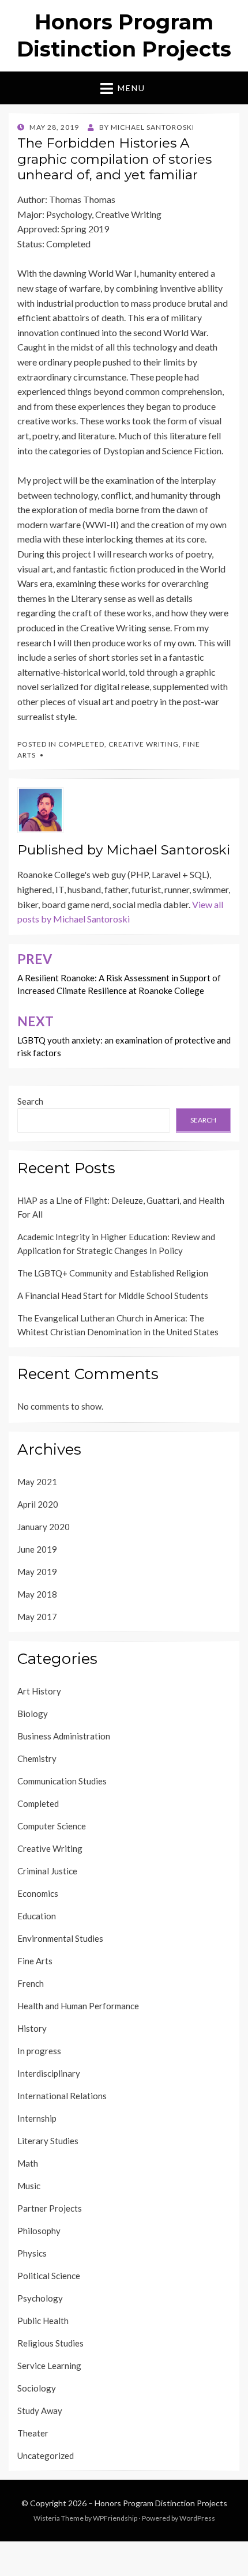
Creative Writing (144, 744)
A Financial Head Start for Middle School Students (113, 1295)
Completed (81, 744)
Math (28, 2163)
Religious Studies (50, 2343)
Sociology (37, 2388)
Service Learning (49, 2366)
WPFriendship (115, 2518)
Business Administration (64, 1736)
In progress (39, 2051)
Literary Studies (48, 2141)
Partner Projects (50, 2208)
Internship (37, 2118)
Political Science (49, 2276)
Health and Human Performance (78, 2006)
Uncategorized (46, 2456)
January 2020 (44, 1527)
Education (37, 1916)
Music (29, 2186)
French (31, 1983)
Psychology (40, 2298)
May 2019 (37, 1572)
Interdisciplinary (49, 2073)
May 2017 (37, 1617)
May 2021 (37, 1482)
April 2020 (38, 1504)
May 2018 (37, 1594)
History (32, 2028)
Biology (33, 1713)
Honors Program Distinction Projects (161, 2503)
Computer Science (52, 1826)
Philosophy (39, 2231)
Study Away (40, 2411)
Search (30, 1101)
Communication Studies (62, 1781)
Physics (32, 2253)
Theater (33, 2433)
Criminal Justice (47, 1871)
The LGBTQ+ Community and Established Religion (113, 1273)
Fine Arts (35, 1961)
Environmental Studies (60, 1938)
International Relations (62, 2096)
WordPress (197, 2518)
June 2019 (37, 1549)
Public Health (43, 2321)
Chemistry (37, 1758)
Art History (39, 1691)
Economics (38, 1893)
